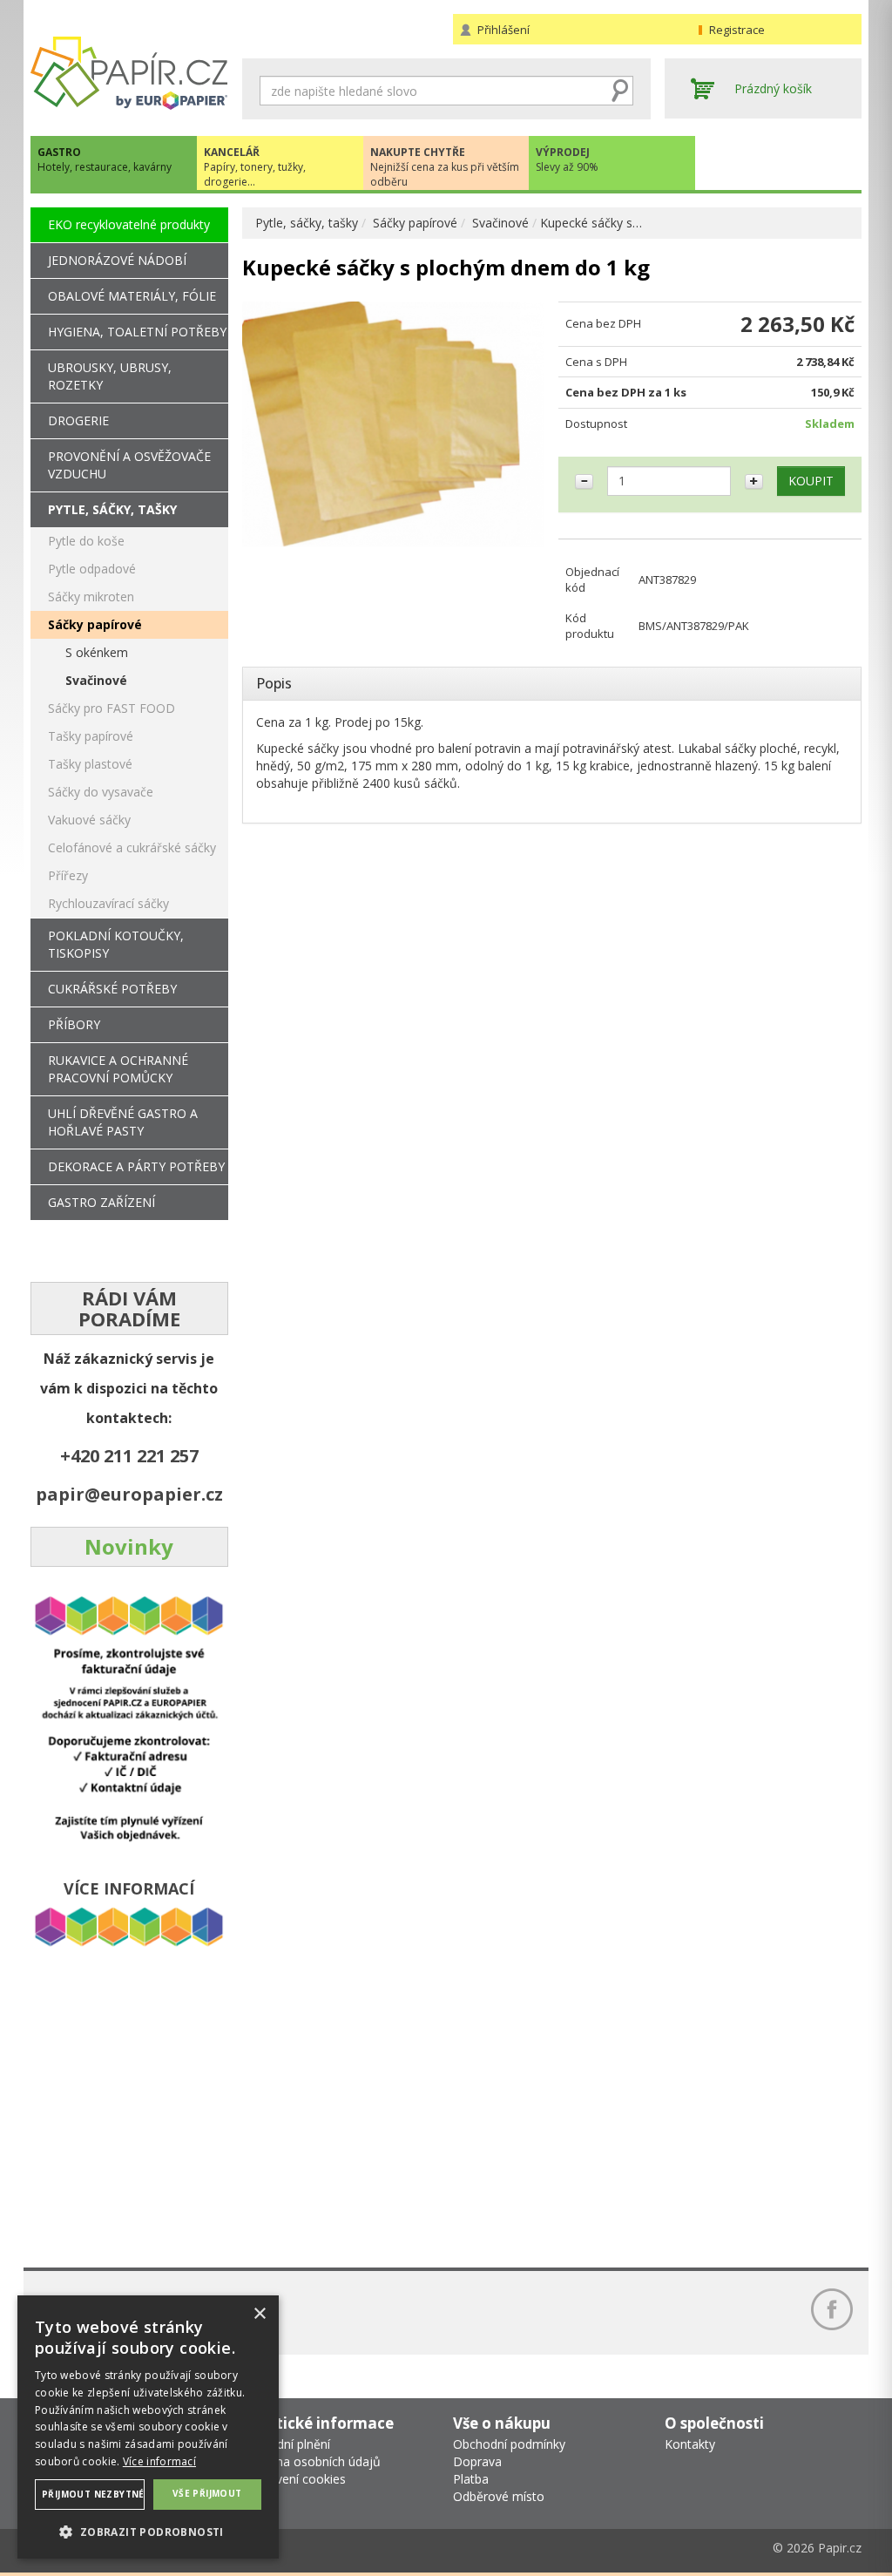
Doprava (477, 2461)
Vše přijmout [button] (207, 2493)
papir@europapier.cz (129, 1494)
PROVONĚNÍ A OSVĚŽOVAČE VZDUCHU (129, 465)
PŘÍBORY (74, 1024)
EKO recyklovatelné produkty (129, 224)
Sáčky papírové (415, 223)
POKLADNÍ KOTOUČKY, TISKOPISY (116, 944)
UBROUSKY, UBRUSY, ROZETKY (110, 376)
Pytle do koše (86, 541)
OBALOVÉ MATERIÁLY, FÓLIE (132, 296)
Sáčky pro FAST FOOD (111, 708)
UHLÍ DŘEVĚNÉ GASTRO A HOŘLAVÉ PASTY (123, 1122)
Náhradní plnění (286, 2444)
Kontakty (690, 2444)
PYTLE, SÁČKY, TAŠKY (112, 509)
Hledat (620, 91)
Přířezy (68, 875)
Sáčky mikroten (91, 597)
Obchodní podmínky (509, 2444)
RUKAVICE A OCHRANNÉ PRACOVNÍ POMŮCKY (118, 1069)
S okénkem (97, 652)
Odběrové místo (499, 2496)
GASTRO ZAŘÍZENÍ (101, 1202)
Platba (471, 2479)
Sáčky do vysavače (101, 792)
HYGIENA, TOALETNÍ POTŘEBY (137, 332)
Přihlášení (503, 30)
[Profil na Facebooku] (832, 2309)
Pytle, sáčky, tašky (307, 223)
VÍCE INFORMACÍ (129, 1888)
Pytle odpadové (92, 569)
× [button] (259, 2314)
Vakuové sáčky (89, 820)
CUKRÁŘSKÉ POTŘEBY (112, 989)
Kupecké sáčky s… (591, 223)
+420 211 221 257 (129, 1456)
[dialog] (148, 2427)
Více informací (159, 2461)
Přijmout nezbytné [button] (93, 2494)
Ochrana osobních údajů (311, 2461)
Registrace (737, 30)
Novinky (129, 1546)
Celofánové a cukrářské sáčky (132, 847)
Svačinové (500, 223)
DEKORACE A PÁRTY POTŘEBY (136, 1166)
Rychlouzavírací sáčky (108, 903)
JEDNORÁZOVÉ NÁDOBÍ (117, 260)
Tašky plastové (90, 764)
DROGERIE (78, 420)
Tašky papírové (91, 736)
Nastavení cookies (294, 2479)
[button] (148, 2531)
